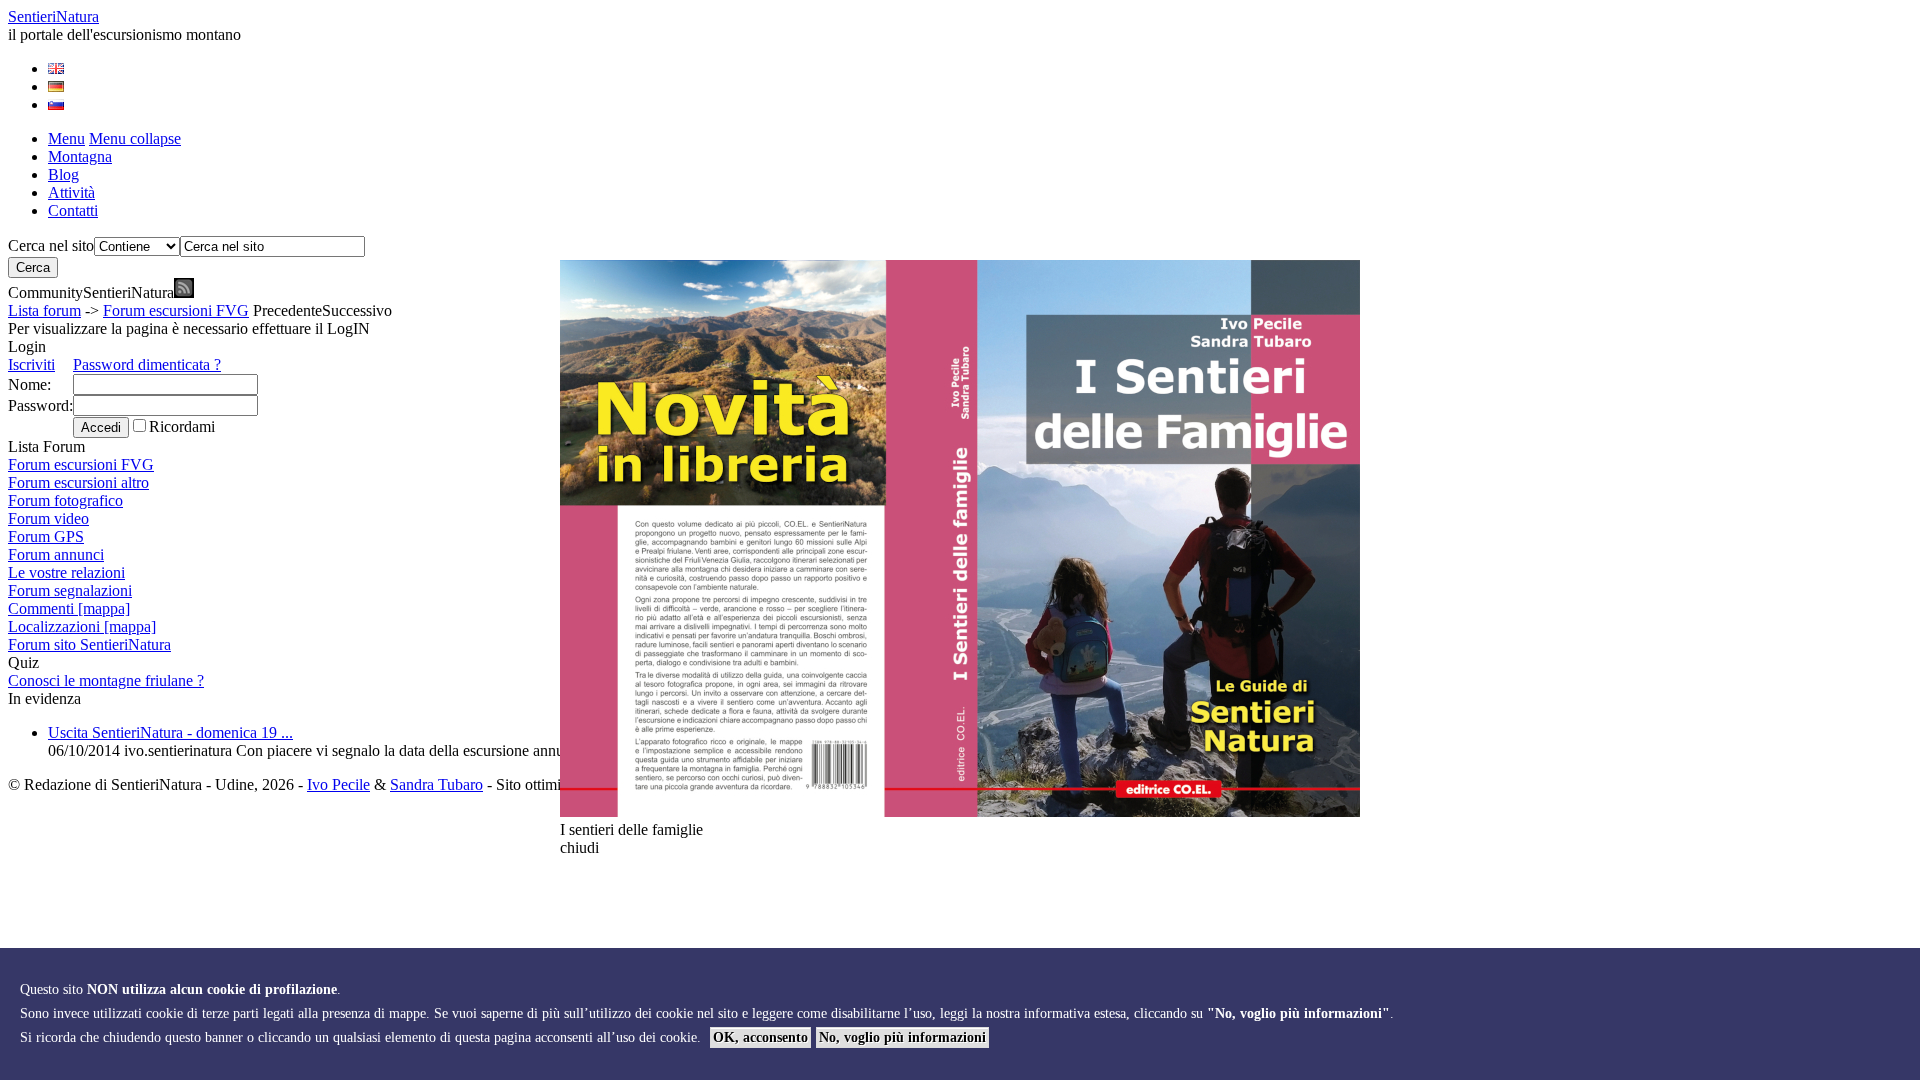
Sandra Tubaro (436, 784)
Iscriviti (31, 364)
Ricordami (182, 426)
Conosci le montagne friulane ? (106, 680)
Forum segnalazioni (70, 590)
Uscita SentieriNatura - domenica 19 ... (170, 732)
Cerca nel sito (51, 245)
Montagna (80, 156)
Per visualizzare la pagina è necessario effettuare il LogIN (189, 328)
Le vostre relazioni (66, 572)
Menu (66, 138)
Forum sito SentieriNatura (89, 644)
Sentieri (53, 16)
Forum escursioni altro (78, 482)
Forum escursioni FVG (176, 310)
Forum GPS (46, 536)
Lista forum (44, 310)
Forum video (48, 518)
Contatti (73, 210)
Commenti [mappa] (69, 608)
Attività (71, 192)
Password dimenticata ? (147, 364)
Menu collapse (135, 138)
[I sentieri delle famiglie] (960, 811)
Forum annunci (56, 554)
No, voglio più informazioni (902, 1037)
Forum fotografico (65, 500)
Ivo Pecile (338, 784)
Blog (63, 174)
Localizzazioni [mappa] (82, 626)
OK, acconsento (760, 1037)
